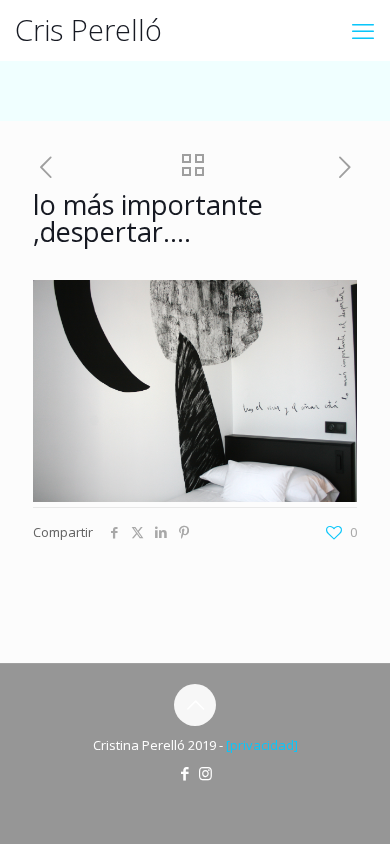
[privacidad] (262, 745)
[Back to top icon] (195, 705)
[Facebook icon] (184, 773)
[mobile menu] (363, 30)
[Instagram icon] (205, 773)
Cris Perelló (88, 29)
